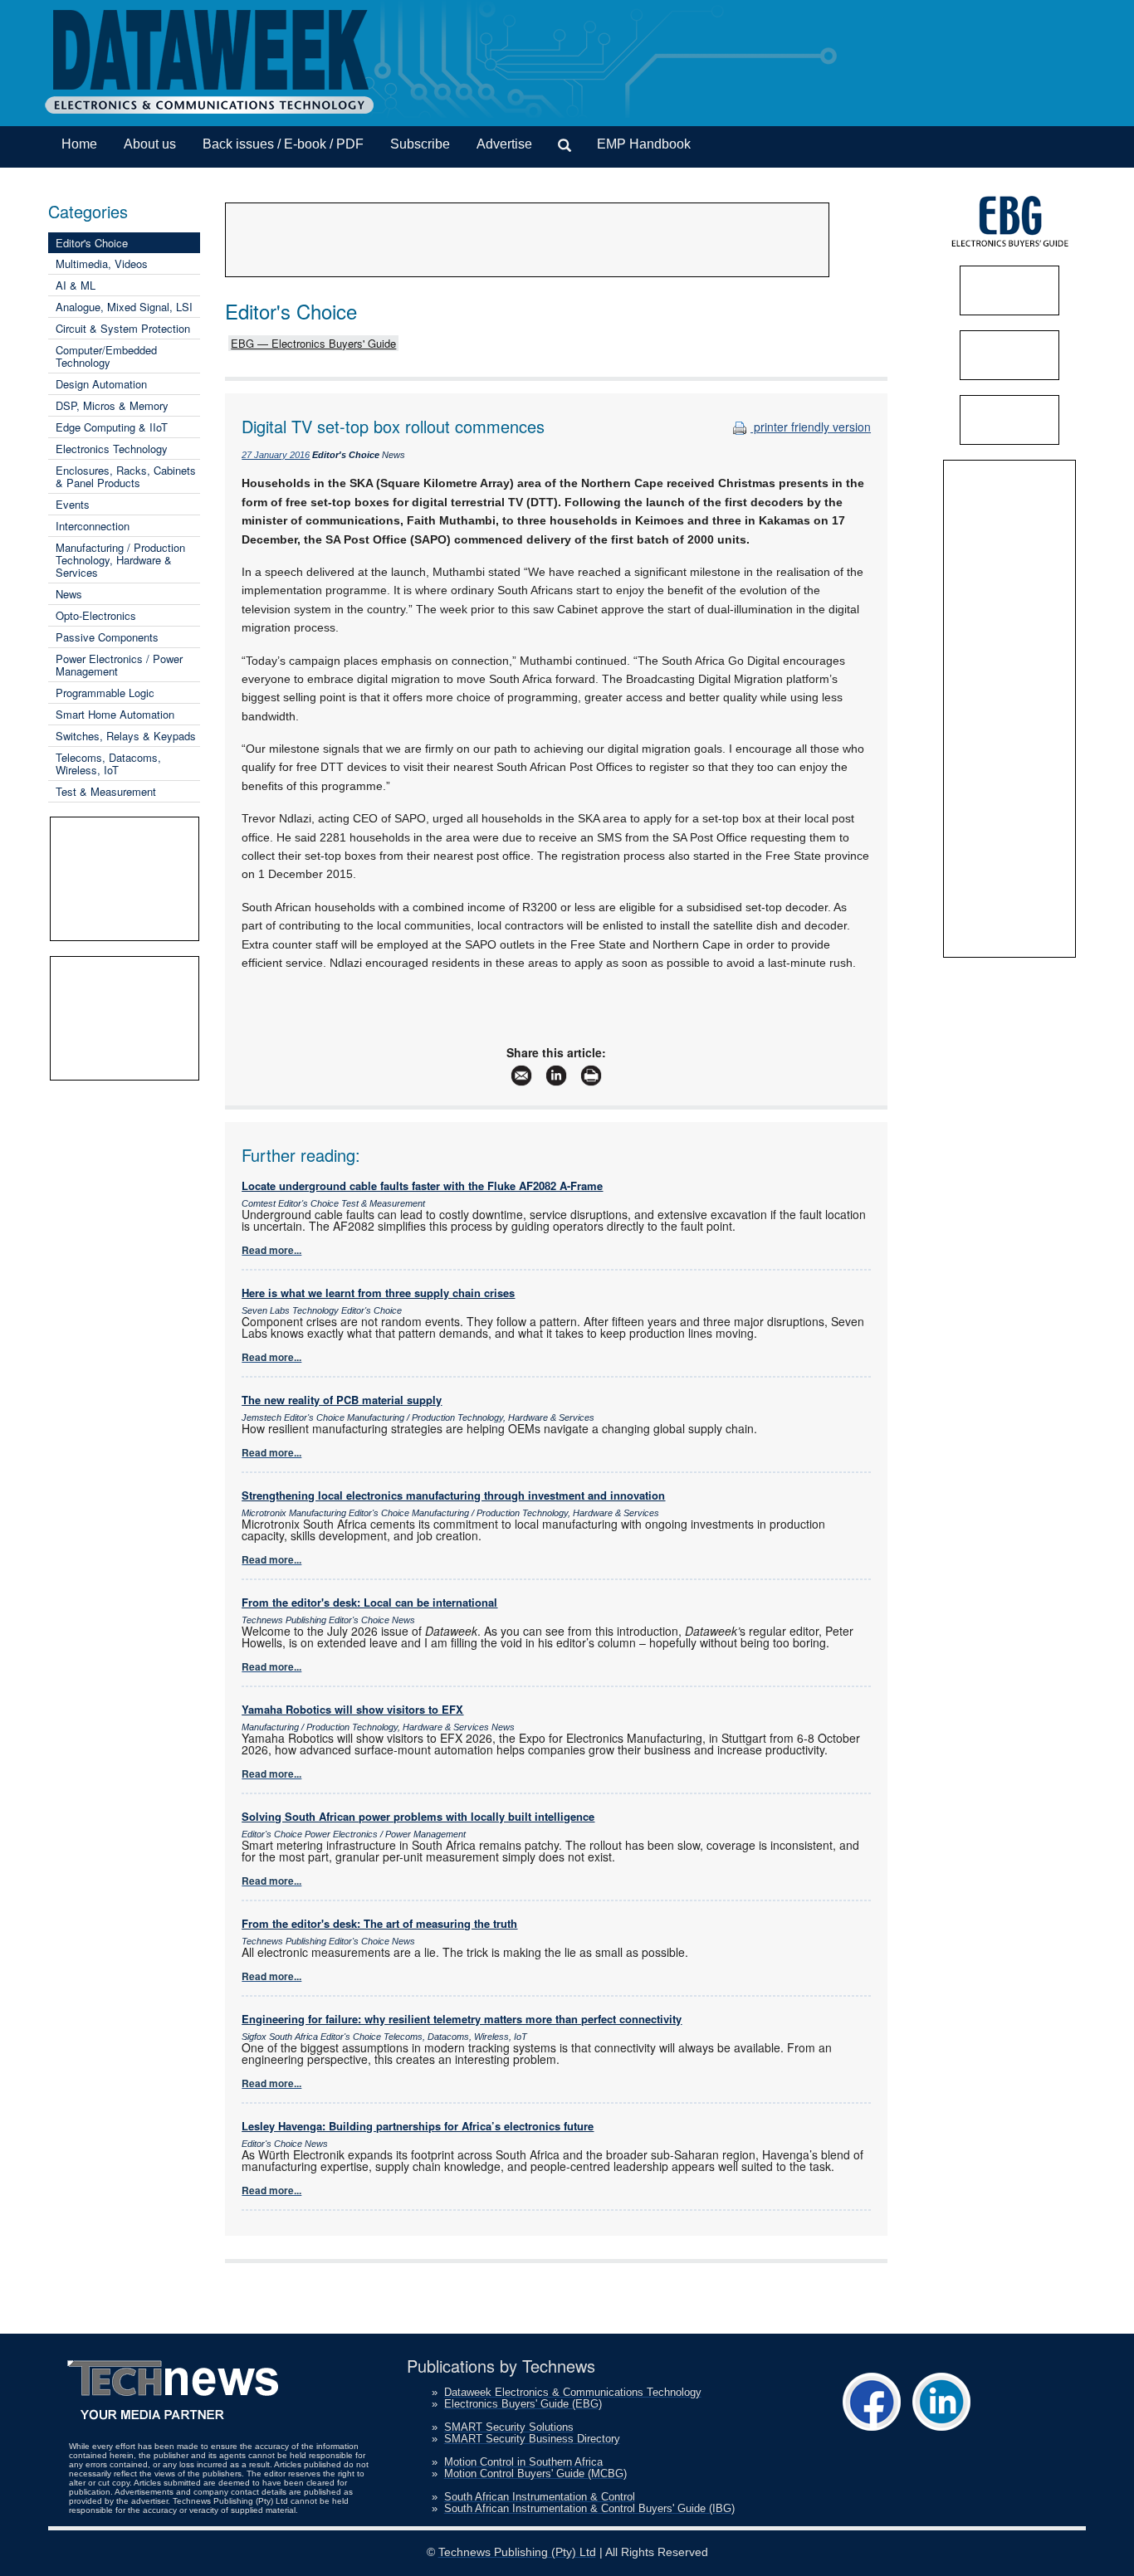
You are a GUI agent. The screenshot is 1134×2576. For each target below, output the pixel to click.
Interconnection (93, 526)
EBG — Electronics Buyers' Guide (313, 343)
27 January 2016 (276, 455)
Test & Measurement (106, 791)
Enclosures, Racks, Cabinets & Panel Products (126, 476)
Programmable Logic (105, 693)
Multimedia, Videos (102, 263)
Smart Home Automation (115, 714)
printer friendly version (811, 427)
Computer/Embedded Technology (106, 356)
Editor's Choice (92, 243)
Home (79, 144)
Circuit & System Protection (123, 328)
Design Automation (101, 384)
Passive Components (107, 637)
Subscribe (420, 144)
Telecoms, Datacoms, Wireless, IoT (108, 764)
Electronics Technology (112, 449)
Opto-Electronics (96, 615)
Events (73, 504)
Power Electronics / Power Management (119, 665)
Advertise (504, 144)
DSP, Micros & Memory (112, 405)
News (69, 594)
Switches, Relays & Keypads (126, 736)
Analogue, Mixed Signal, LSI (124, 307)
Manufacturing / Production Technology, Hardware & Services (120, 560)
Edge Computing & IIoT (112, 427)
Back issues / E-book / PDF (283, 144)
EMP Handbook (644, 144)
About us (150, 144)
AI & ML (76, 285)
